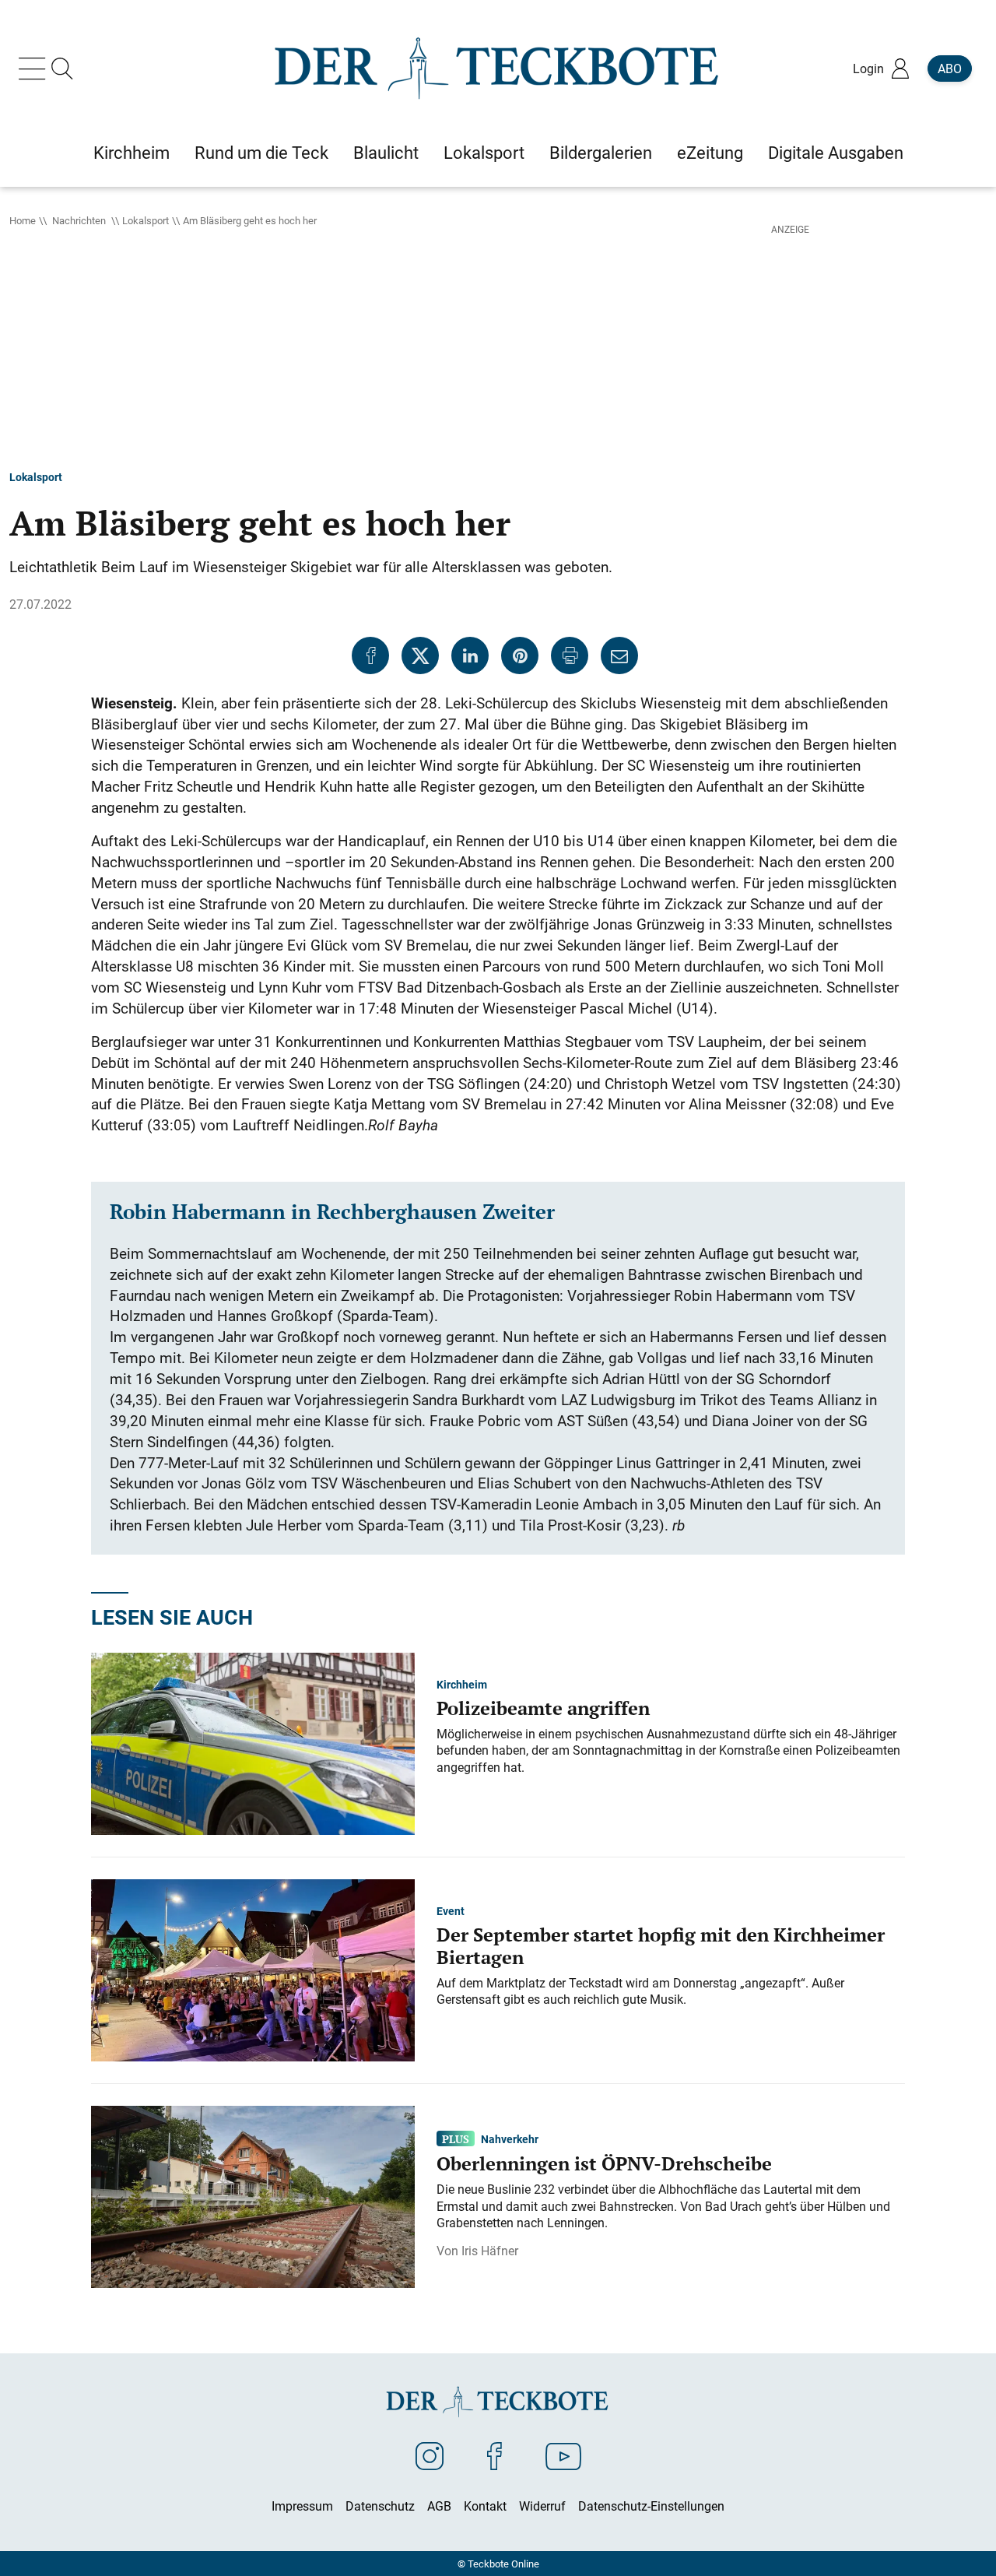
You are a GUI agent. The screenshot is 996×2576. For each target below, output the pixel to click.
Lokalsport (146, 220)
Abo (950, 69)
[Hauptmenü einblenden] (35, 69)
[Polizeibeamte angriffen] (253, 1742)
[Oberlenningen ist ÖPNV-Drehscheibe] (253, 2195)
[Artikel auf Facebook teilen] (370, 655)
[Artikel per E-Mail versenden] (619, 655)
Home (23, 220)
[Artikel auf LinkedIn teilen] (470, 655)
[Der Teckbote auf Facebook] (494, 2455)
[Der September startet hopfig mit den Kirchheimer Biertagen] (253, 1969)
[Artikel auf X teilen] (420, 655)
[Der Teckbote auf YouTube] (563, 2455)
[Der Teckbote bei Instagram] (430, 2455)
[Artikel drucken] (570, 655)
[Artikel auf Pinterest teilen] (520, 655)
